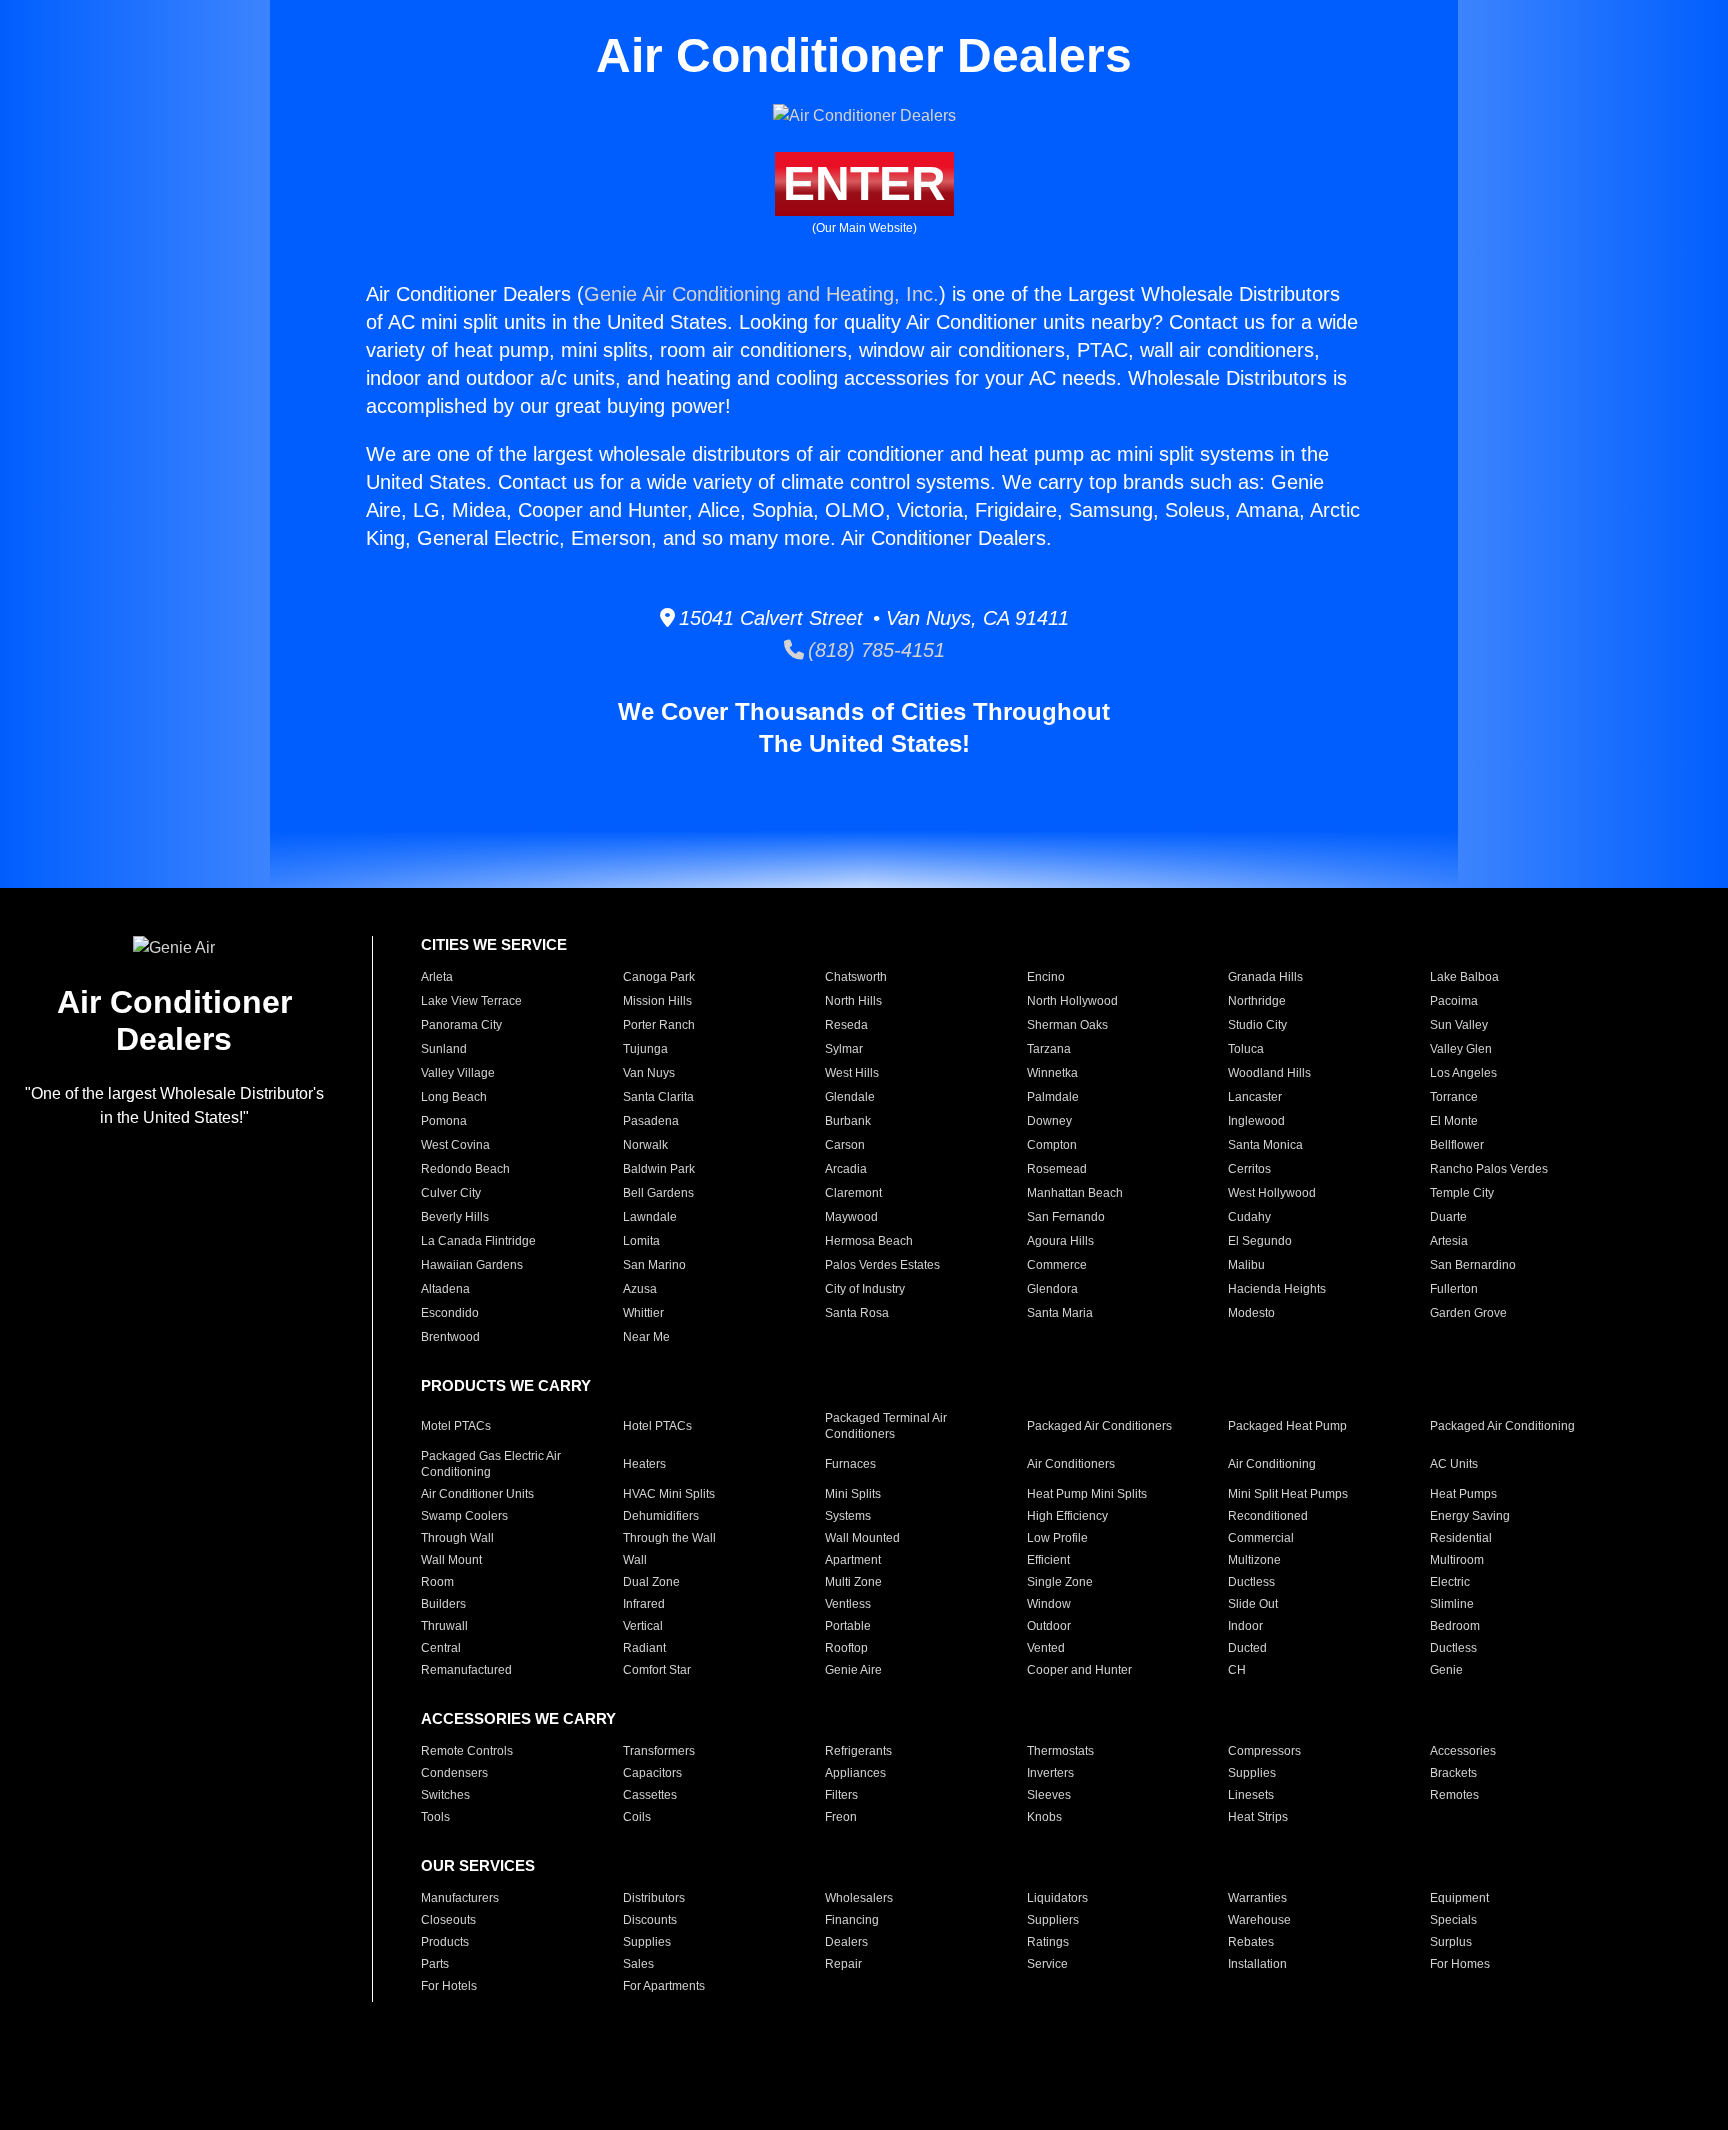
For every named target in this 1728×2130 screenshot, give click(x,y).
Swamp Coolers (464, 1516)
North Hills (853, 1001)
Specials (1453, 1920)
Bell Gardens (658, 1193)
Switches (445, 1795)
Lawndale (650, 1217)
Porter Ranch (659, 1025)
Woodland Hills (1269, 1073)
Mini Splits (853, 1494)
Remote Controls (467, 1751)
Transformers (659, 1751)
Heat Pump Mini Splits (1087, 1494)
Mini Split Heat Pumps (1288, 1494)
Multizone (1254, 1560)
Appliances (855, 1773)
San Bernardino (1473, 1265)
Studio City (1257, 1025)
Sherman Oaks (1067, 1025)
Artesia (1449, 1241)
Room (437, 1582)
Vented (1046, 1648)
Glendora (1052, 1289)
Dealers (846, 1942)
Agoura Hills (1060, 1241)
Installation (1257, 1964)
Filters (841, 1795)
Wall (635, 1560)
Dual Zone (651, 1582)
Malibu (1246, 1265)
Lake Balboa (1464, 977)
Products (445, 1942)
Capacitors (652, 1773)
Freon (841, 1817)
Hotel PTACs (657, 1426)
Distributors (654, 1898)
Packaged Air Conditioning (1502, 1426)
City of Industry (865, 1289)
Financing (852, 1920)
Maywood (851, 1217)
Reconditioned (1268, 1516)
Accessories (1463, 1751)
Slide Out (1253, 1604)
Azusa (640, 1289)
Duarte (1448, 1217)
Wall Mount (451, 1560)
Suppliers (1053, 1920)
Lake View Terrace (471, 1001)
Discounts (650, 1920)
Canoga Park (659, 977)
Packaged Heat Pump (1287, 1426)
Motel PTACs (456, 1426)
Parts (435, 1964)
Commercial (1261, 1538)
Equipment (1459, 1898)
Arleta (437, 977)
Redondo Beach (465, 1169)
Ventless (848, 1604)
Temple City (1462, 1193)
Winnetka (1052, 1073)
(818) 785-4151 (874, 650)
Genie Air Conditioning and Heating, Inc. (761, 294)
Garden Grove (1468, 1313)
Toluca (1246, 1049)
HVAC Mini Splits (669, 1494)
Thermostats (1060, 1751)
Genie (1446, 1670)
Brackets (1453, 1773)
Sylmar (844, 1049)
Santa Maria (1060, 1313)
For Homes (1460, 1964)
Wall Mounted (862, 1538)
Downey (1049, 1121)
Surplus (1451, 1942)
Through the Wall (669, 1538)
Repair (843, 1964)
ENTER (864, 183)
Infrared (644, 1604)
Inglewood (1256, 1121)
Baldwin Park (659, 1169)
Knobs (1044, 1817)
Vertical (643, 1626)
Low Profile (1057, 1538)
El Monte (1454, 1121)
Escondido (450, 1313)
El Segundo (1260, 1241)
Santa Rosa (857, 1313)
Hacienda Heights (1277, 1289)
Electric (1450, 1582)
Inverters (1050, 1773)
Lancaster (1255, 1097)
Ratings (1048, 1942)
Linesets (1251, 1795)
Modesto (1251, 1313)
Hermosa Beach (869, 1241)
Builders (443, 1604)
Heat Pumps (1463, 1494)
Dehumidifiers (661, 1516)
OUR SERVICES (478, 1865)
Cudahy (1249, 1217)
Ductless (1251, 1582)
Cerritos (1249, 1169)
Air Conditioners (1071, 1464)
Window (1049, 1604)
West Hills (852, 1073)
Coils (637, 1817)
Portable (848, 1626)
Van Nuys (649, 1073)
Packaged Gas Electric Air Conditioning (491, 1464)
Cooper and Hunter (1079, 1670)
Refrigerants (858, 1751)
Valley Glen (1461, 1049)
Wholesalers (859, 1898)
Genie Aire (853, 1670)
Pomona (444, 1121)
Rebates (1251, 1942)
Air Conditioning (1272, 1464)
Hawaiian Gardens (472, 1265)
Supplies (1252, 1773)
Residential (1461, 1538)
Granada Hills (1265, 977)
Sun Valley (1459, 1025)
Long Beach (454, 1097)
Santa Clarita (658, 1097)
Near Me (646, 1337)
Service (1047, 1964)
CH (1237, 1670)
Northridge (1257, 1001)
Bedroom (1455, 1626)
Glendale (850, 1097)
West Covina (455, 1145)
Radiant (644, 1648)
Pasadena (651, 1121)
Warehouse (1259, 1920)
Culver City (451, 1193)
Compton (1052, 1145)
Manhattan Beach (1075, 1193)
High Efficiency (1067, 1516)
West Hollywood (1272, 1193)
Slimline (1452, 1604)
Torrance (1454, 1097)
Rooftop (846, 1648)
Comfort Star (657, 1670)
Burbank (848, 1121)
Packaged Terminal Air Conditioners (886, 1426)
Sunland (444, 1049)
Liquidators (1057, 1898)
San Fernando (1066, 1217)
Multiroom (1457, 1560)
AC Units (1454, 1464)
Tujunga (645, 1049)
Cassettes (650, 1795)
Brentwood (450, 1337)
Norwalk (645, 1145)
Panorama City (461, 1025)
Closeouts (448, 1920)
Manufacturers (460, 1898)
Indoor (1245, 1626)
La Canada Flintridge (478, 1241)
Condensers (454, 1773)
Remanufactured (466, 1670)
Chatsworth (856, 977)
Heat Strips (1258, 1817)
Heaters (644, 1464)
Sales (638, 1964)
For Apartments (664, 1986)
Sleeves (1049, 1795)
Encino (1046, 977)
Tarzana (1049, 1049)
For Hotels (449, 1986)
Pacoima (1454, 1001)
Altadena (445, 1289)
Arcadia (846, 1169)
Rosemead (1057, 1169)
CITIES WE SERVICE (494, 944)
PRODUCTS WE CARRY (506, 1385)
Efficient (1048, 1560)
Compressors (1264, 1751)
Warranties (1257, 1898)
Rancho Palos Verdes (1489, 1169)
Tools (435, 1817)
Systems (848, 1516)
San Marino (654, 1265)
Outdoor (1049, 1626)
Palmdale (1053, 1097)
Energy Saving (1470, 1516)
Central (441, 1648)
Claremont (853, 1193)
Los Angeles (1463, 1073)
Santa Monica (1265, 1145)
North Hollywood (1072, 1001)
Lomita (641, 1241)
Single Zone (1060, 1582)
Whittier (643, 1313)
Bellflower (1457, 1145)
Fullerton (1454, 1289)
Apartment (853, 1560)
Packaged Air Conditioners (1099, 1426)
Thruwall (444, 1626)
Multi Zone (853, 1582)
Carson (845, 1145)
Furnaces (850, 1464)
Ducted (1247, 1648)
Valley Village (458, 1073)
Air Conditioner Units (477, 1494)
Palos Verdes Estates (882, 1265)
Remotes (1454, 1795)
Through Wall (457, 1538)
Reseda (846, 1025)
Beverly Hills (455, 1217)
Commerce (1057, 1265)
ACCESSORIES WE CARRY (518, 1718)
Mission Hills (657, 1001)
